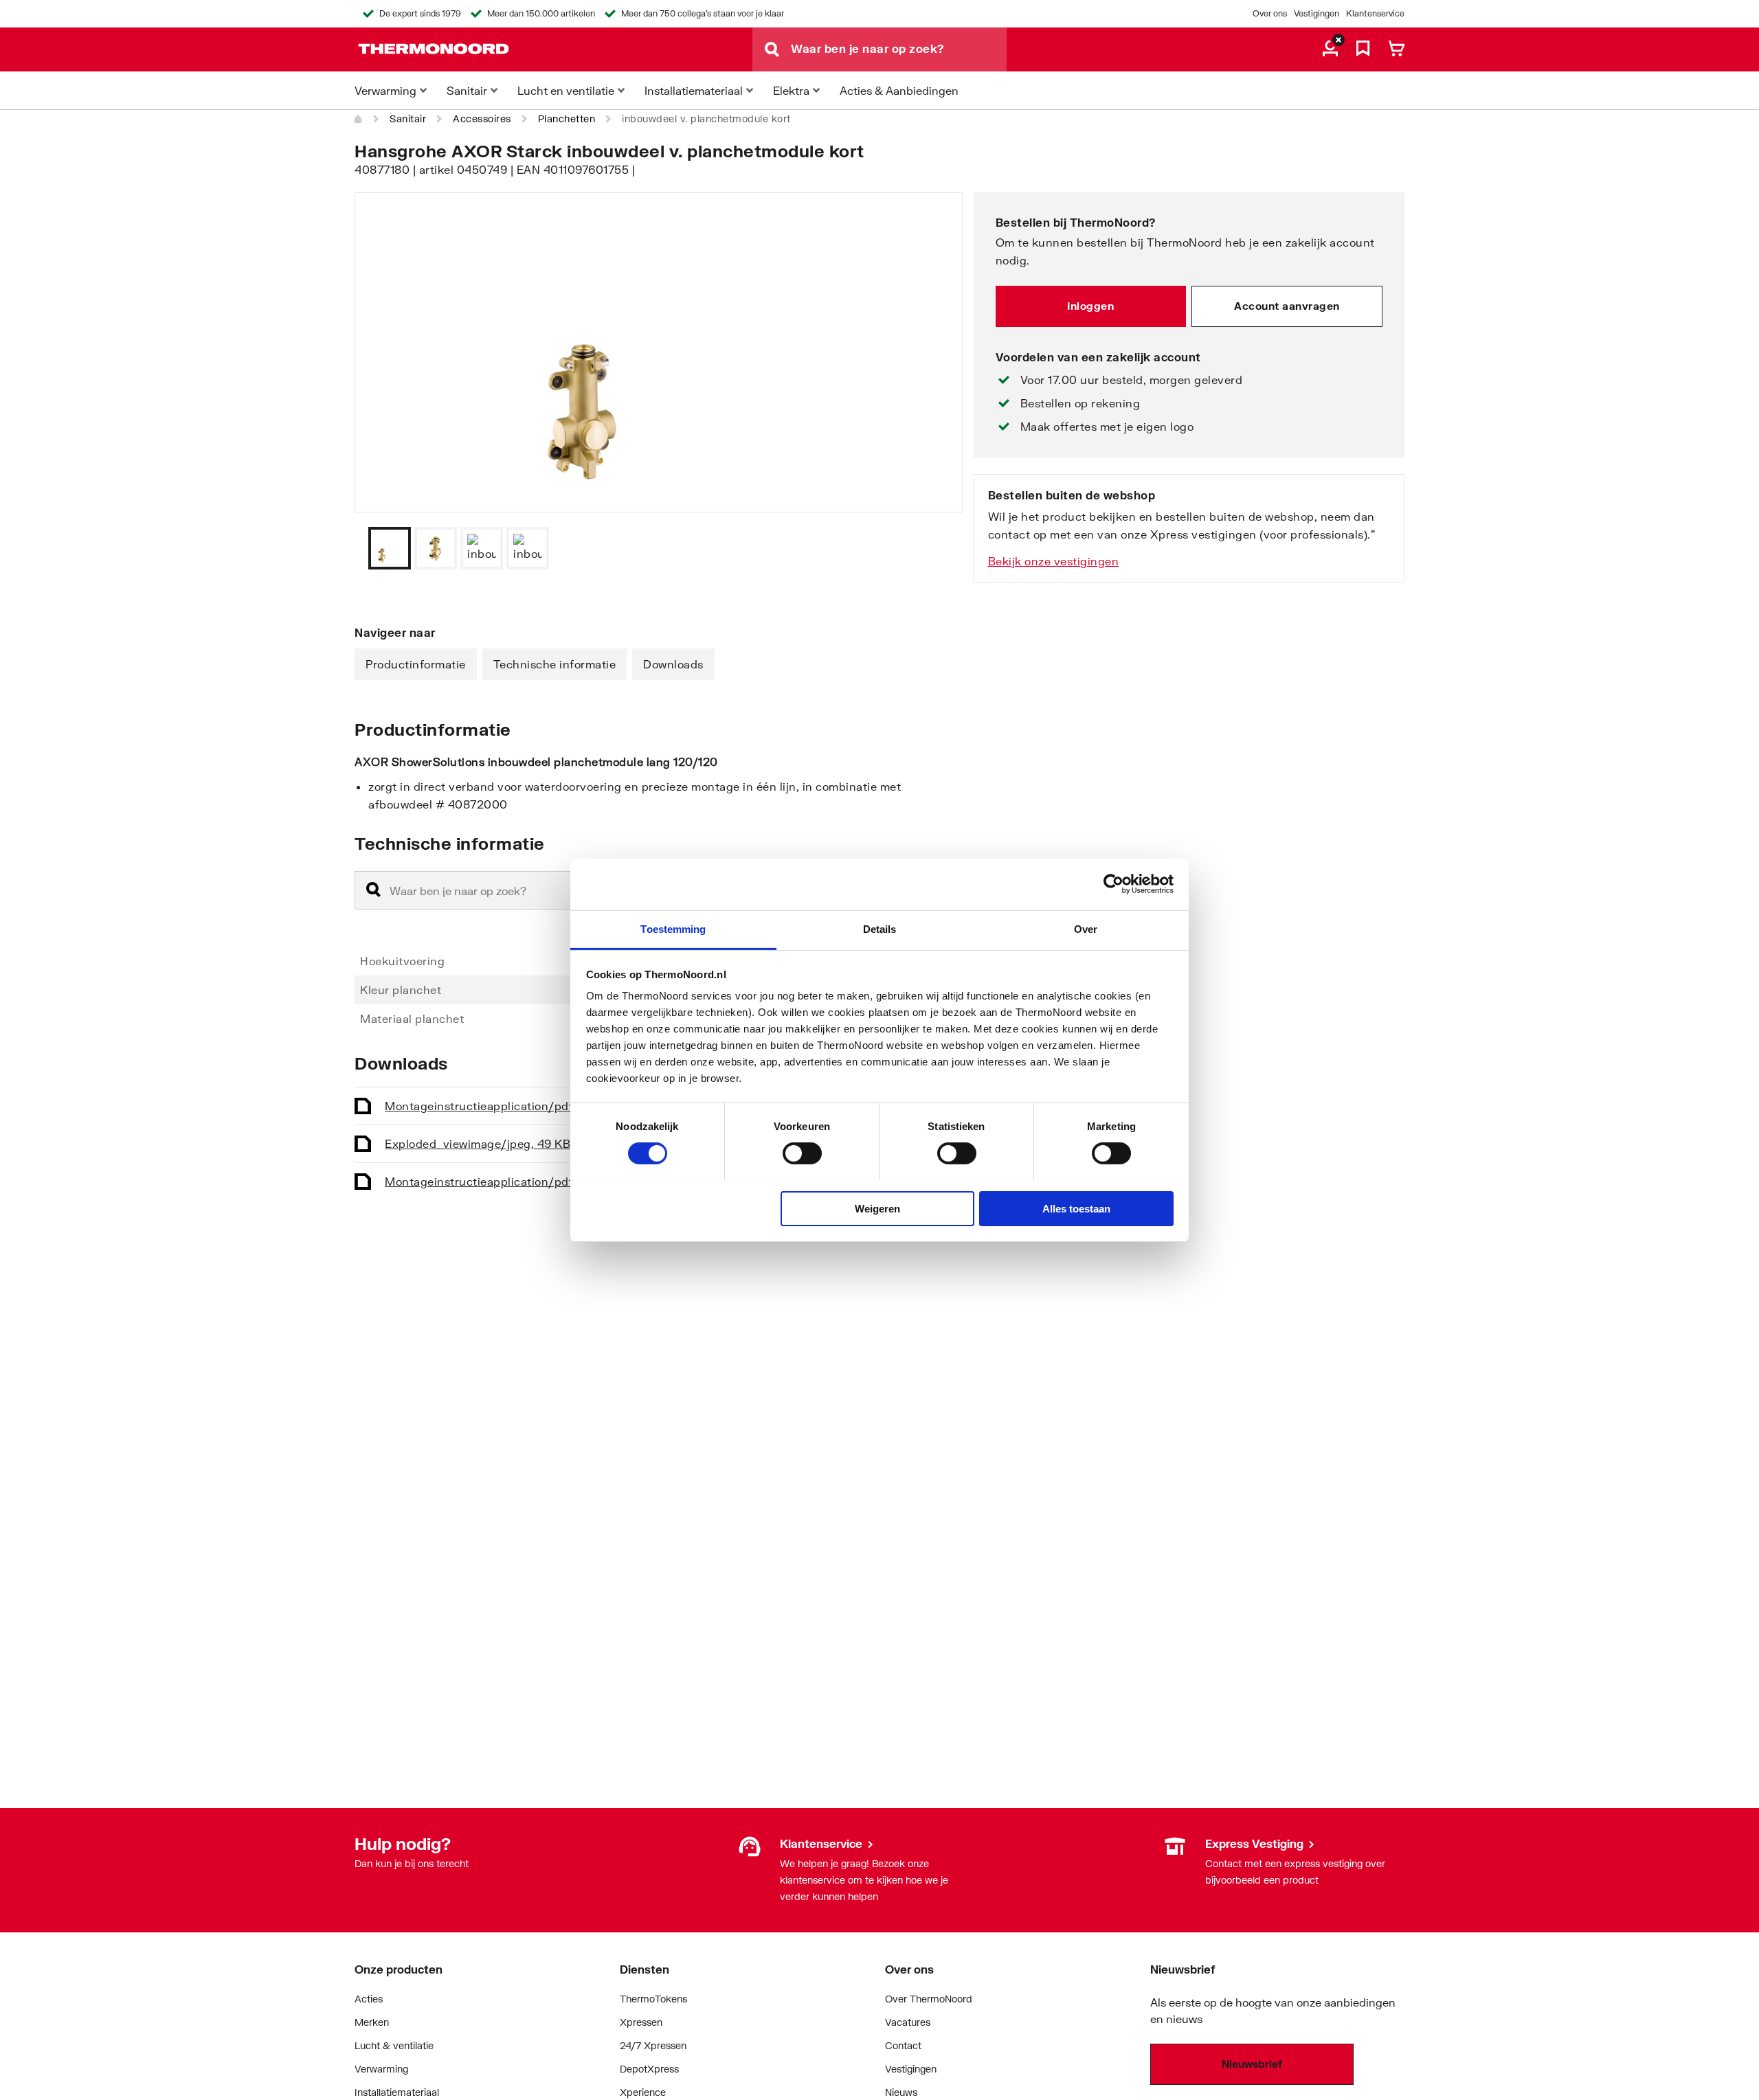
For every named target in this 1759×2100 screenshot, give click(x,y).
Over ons (1270, 13)
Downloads (673, 664)
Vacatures (908, 2022)
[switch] (802, 1153)
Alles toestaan (1076, 1208)
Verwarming (381, 2069)
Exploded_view (478, 1143)
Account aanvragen (1287, 306)
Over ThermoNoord (929, 1999)
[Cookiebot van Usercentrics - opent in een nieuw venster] (1113, 884)
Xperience (643, 2092)
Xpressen (641, 2022)
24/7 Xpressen (653, 2045)
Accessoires (482, 118)
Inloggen (1090, 306)
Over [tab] (1086, 928)
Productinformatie (416, 664)
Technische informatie (555, 664)
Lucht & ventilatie (394, 2045)
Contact (903, 2045)
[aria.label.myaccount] (1330, 49)
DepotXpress (649, 2069)
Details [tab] (880, 928)
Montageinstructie (496, 1106)
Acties (369, 1999)
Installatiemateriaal (397, 2092)
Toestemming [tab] (673, 928)
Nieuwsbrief (1252, 2064)
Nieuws (901, 2092)
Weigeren (877, 1208)
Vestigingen (1317, 13)
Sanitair (408, 118)
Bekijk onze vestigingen (1054, 561)
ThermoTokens (653, 1999)
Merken (372, 2022)
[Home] (359, 119)
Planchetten (567, 118)
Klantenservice (1375, 13)
